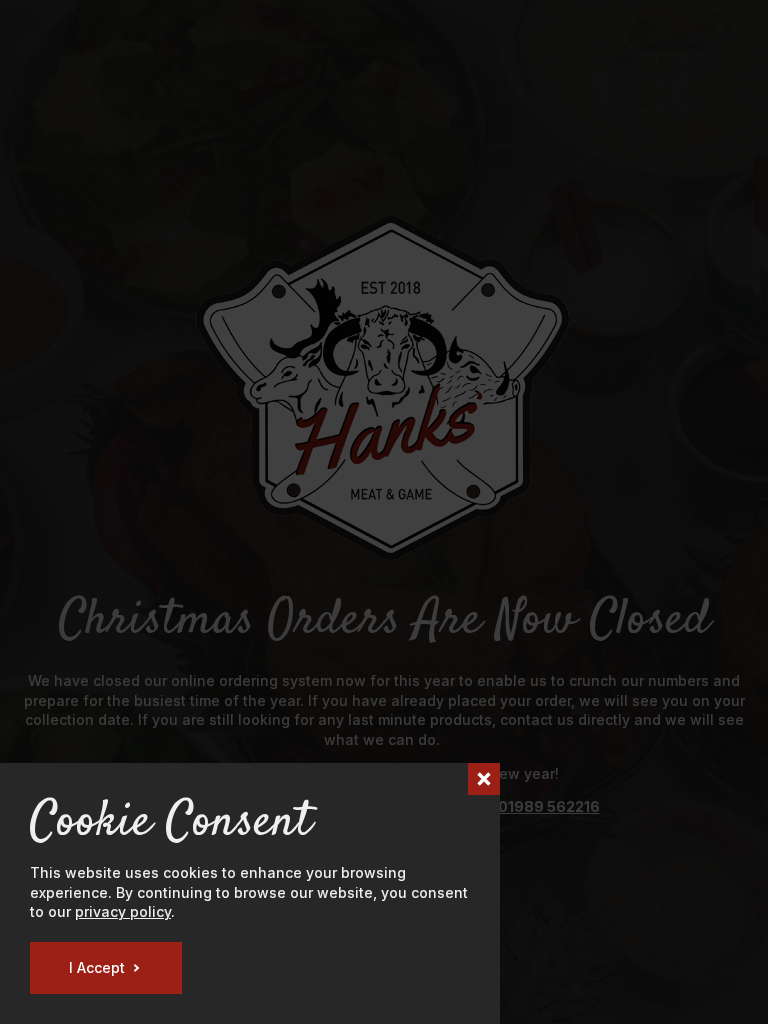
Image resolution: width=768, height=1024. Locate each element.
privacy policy (123, 911)
